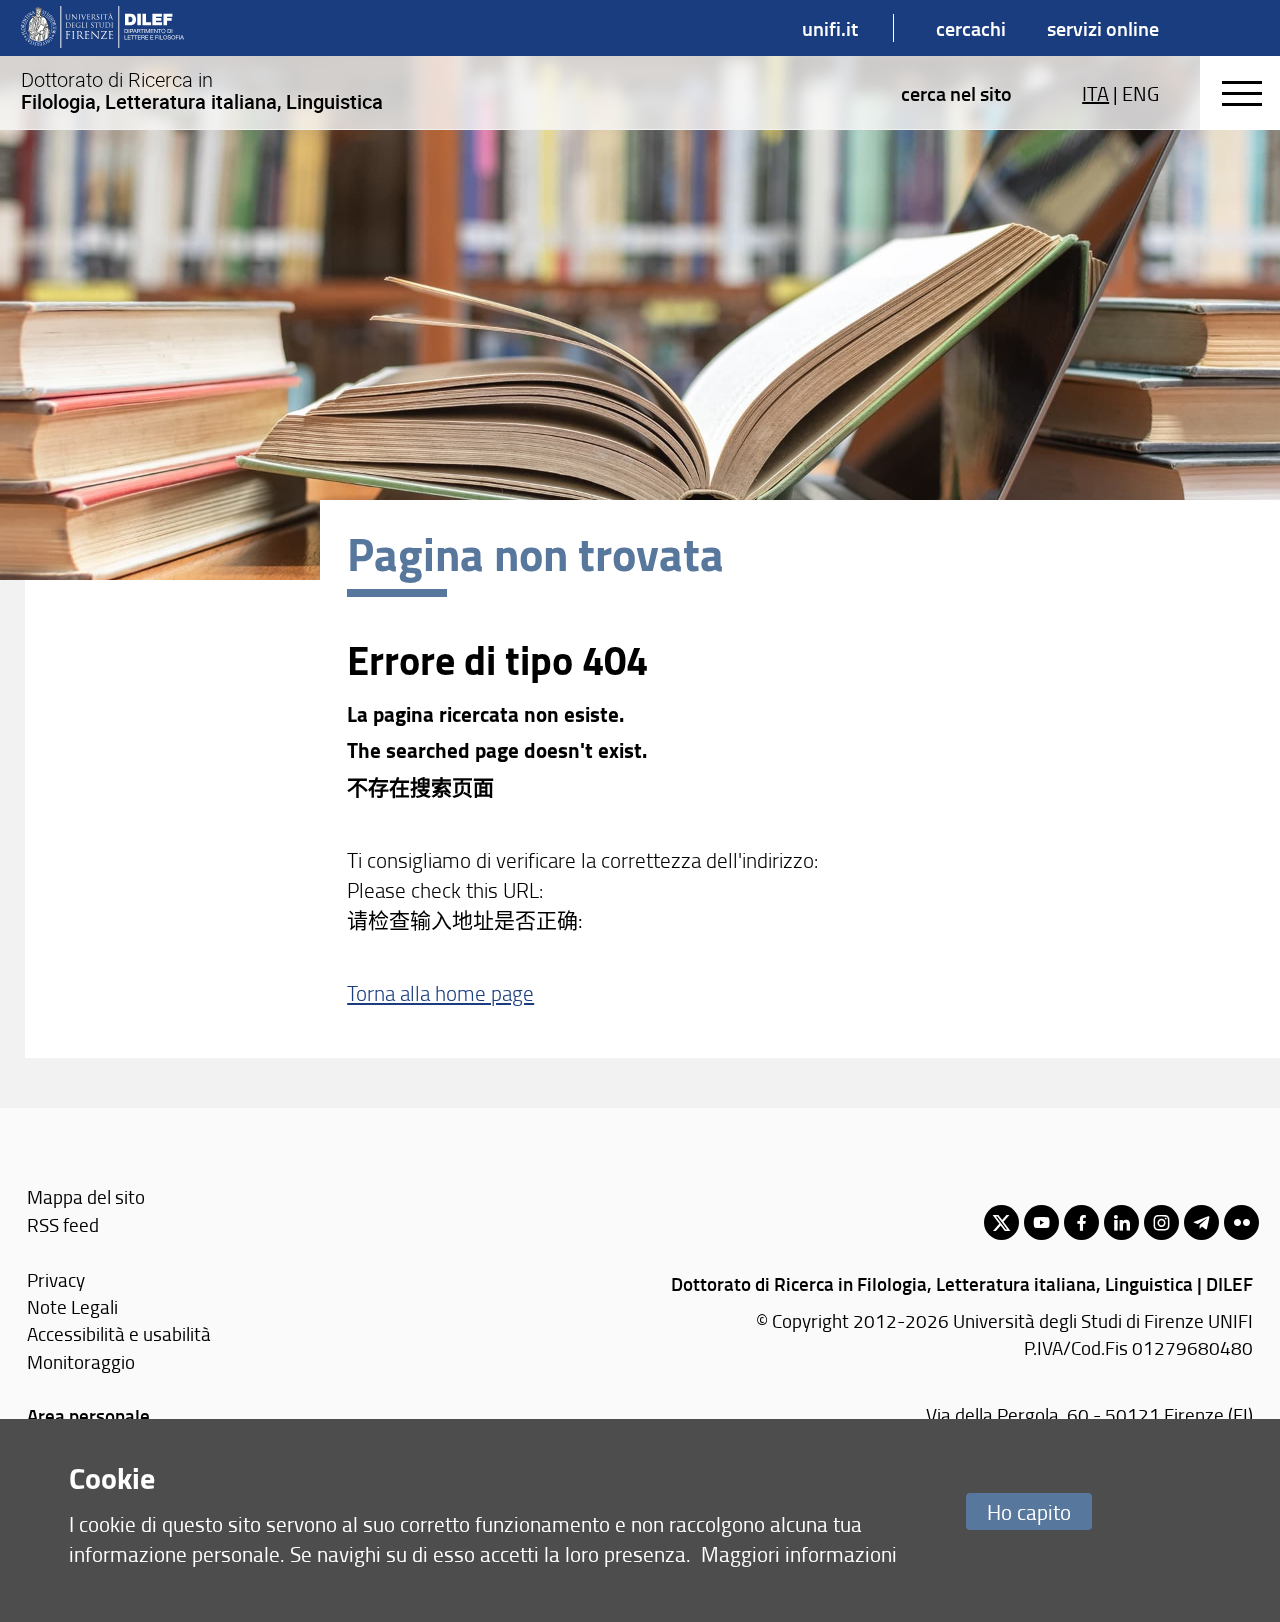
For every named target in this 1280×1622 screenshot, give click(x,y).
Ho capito (1029, 1511)
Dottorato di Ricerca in (202, 91)
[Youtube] (1041, 1222)
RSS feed (63, 1224)
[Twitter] (1001, 1222)
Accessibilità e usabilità (119, 1333)
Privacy (56, 1279)
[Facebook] (1081, 1222)
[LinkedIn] (1121, 1222)
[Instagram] (1161, 1222)
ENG (1140, 93)
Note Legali (72, 1306)
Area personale (88, 1415)
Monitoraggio (81, 1361)
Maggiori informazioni (799, 1553)
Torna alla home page (440, 992)
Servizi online (1103, 28)
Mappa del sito (86, 1196)
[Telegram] (1201, 1222)
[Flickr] (1241, 1222)
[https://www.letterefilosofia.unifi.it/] (102, 28)
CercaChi (971, 28)
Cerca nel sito (956, 93)
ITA (1095, 93)
